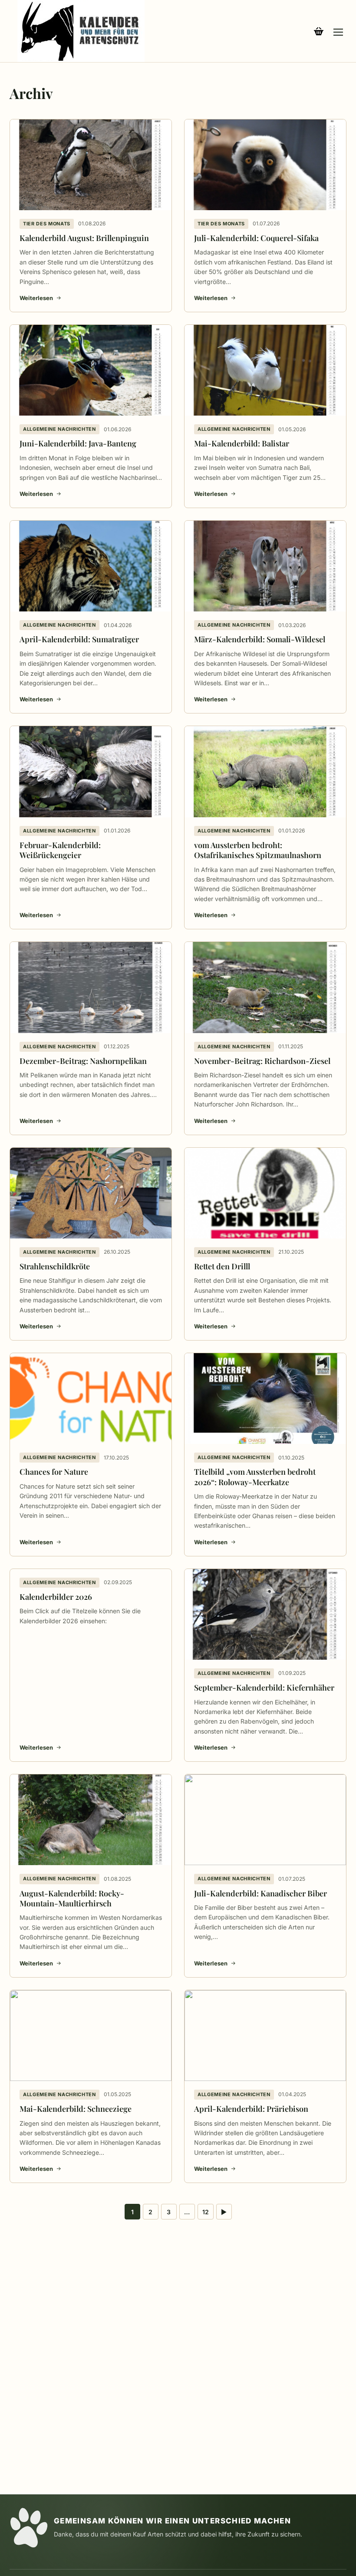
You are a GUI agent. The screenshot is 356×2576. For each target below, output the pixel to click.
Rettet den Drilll (222, 1266)
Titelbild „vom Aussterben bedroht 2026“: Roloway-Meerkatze (255, 1477)
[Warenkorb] (319, 31)
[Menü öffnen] (338, 31)
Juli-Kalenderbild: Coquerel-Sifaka (256, 238)
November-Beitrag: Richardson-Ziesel (262, 1061)
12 (206, 2212)
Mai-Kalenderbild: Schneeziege (76, 2109)
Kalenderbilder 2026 (56, 1597)
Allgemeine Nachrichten (59, 429)
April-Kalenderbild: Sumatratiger (79, 639)
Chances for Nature (54, 1472)
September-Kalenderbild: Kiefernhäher (264, 1688)
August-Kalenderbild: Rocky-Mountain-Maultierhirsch (72, 1898)
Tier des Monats (47, 224)
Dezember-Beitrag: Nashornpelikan (83, 1061)
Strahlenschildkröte (55, 1266)
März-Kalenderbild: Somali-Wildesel (260, 639)
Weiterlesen (36, 298)
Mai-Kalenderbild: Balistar (242, 443)
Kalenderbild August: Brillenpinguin (84, 238)
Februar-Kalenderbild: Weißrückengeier (60, 850)
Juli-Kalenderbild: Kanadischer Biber (260, 1893)
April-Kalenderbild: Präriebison (251, 2109)
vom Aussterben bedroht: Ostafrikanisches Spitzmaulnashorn (258, 850)
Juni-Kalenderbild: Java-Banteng (78, 443)
